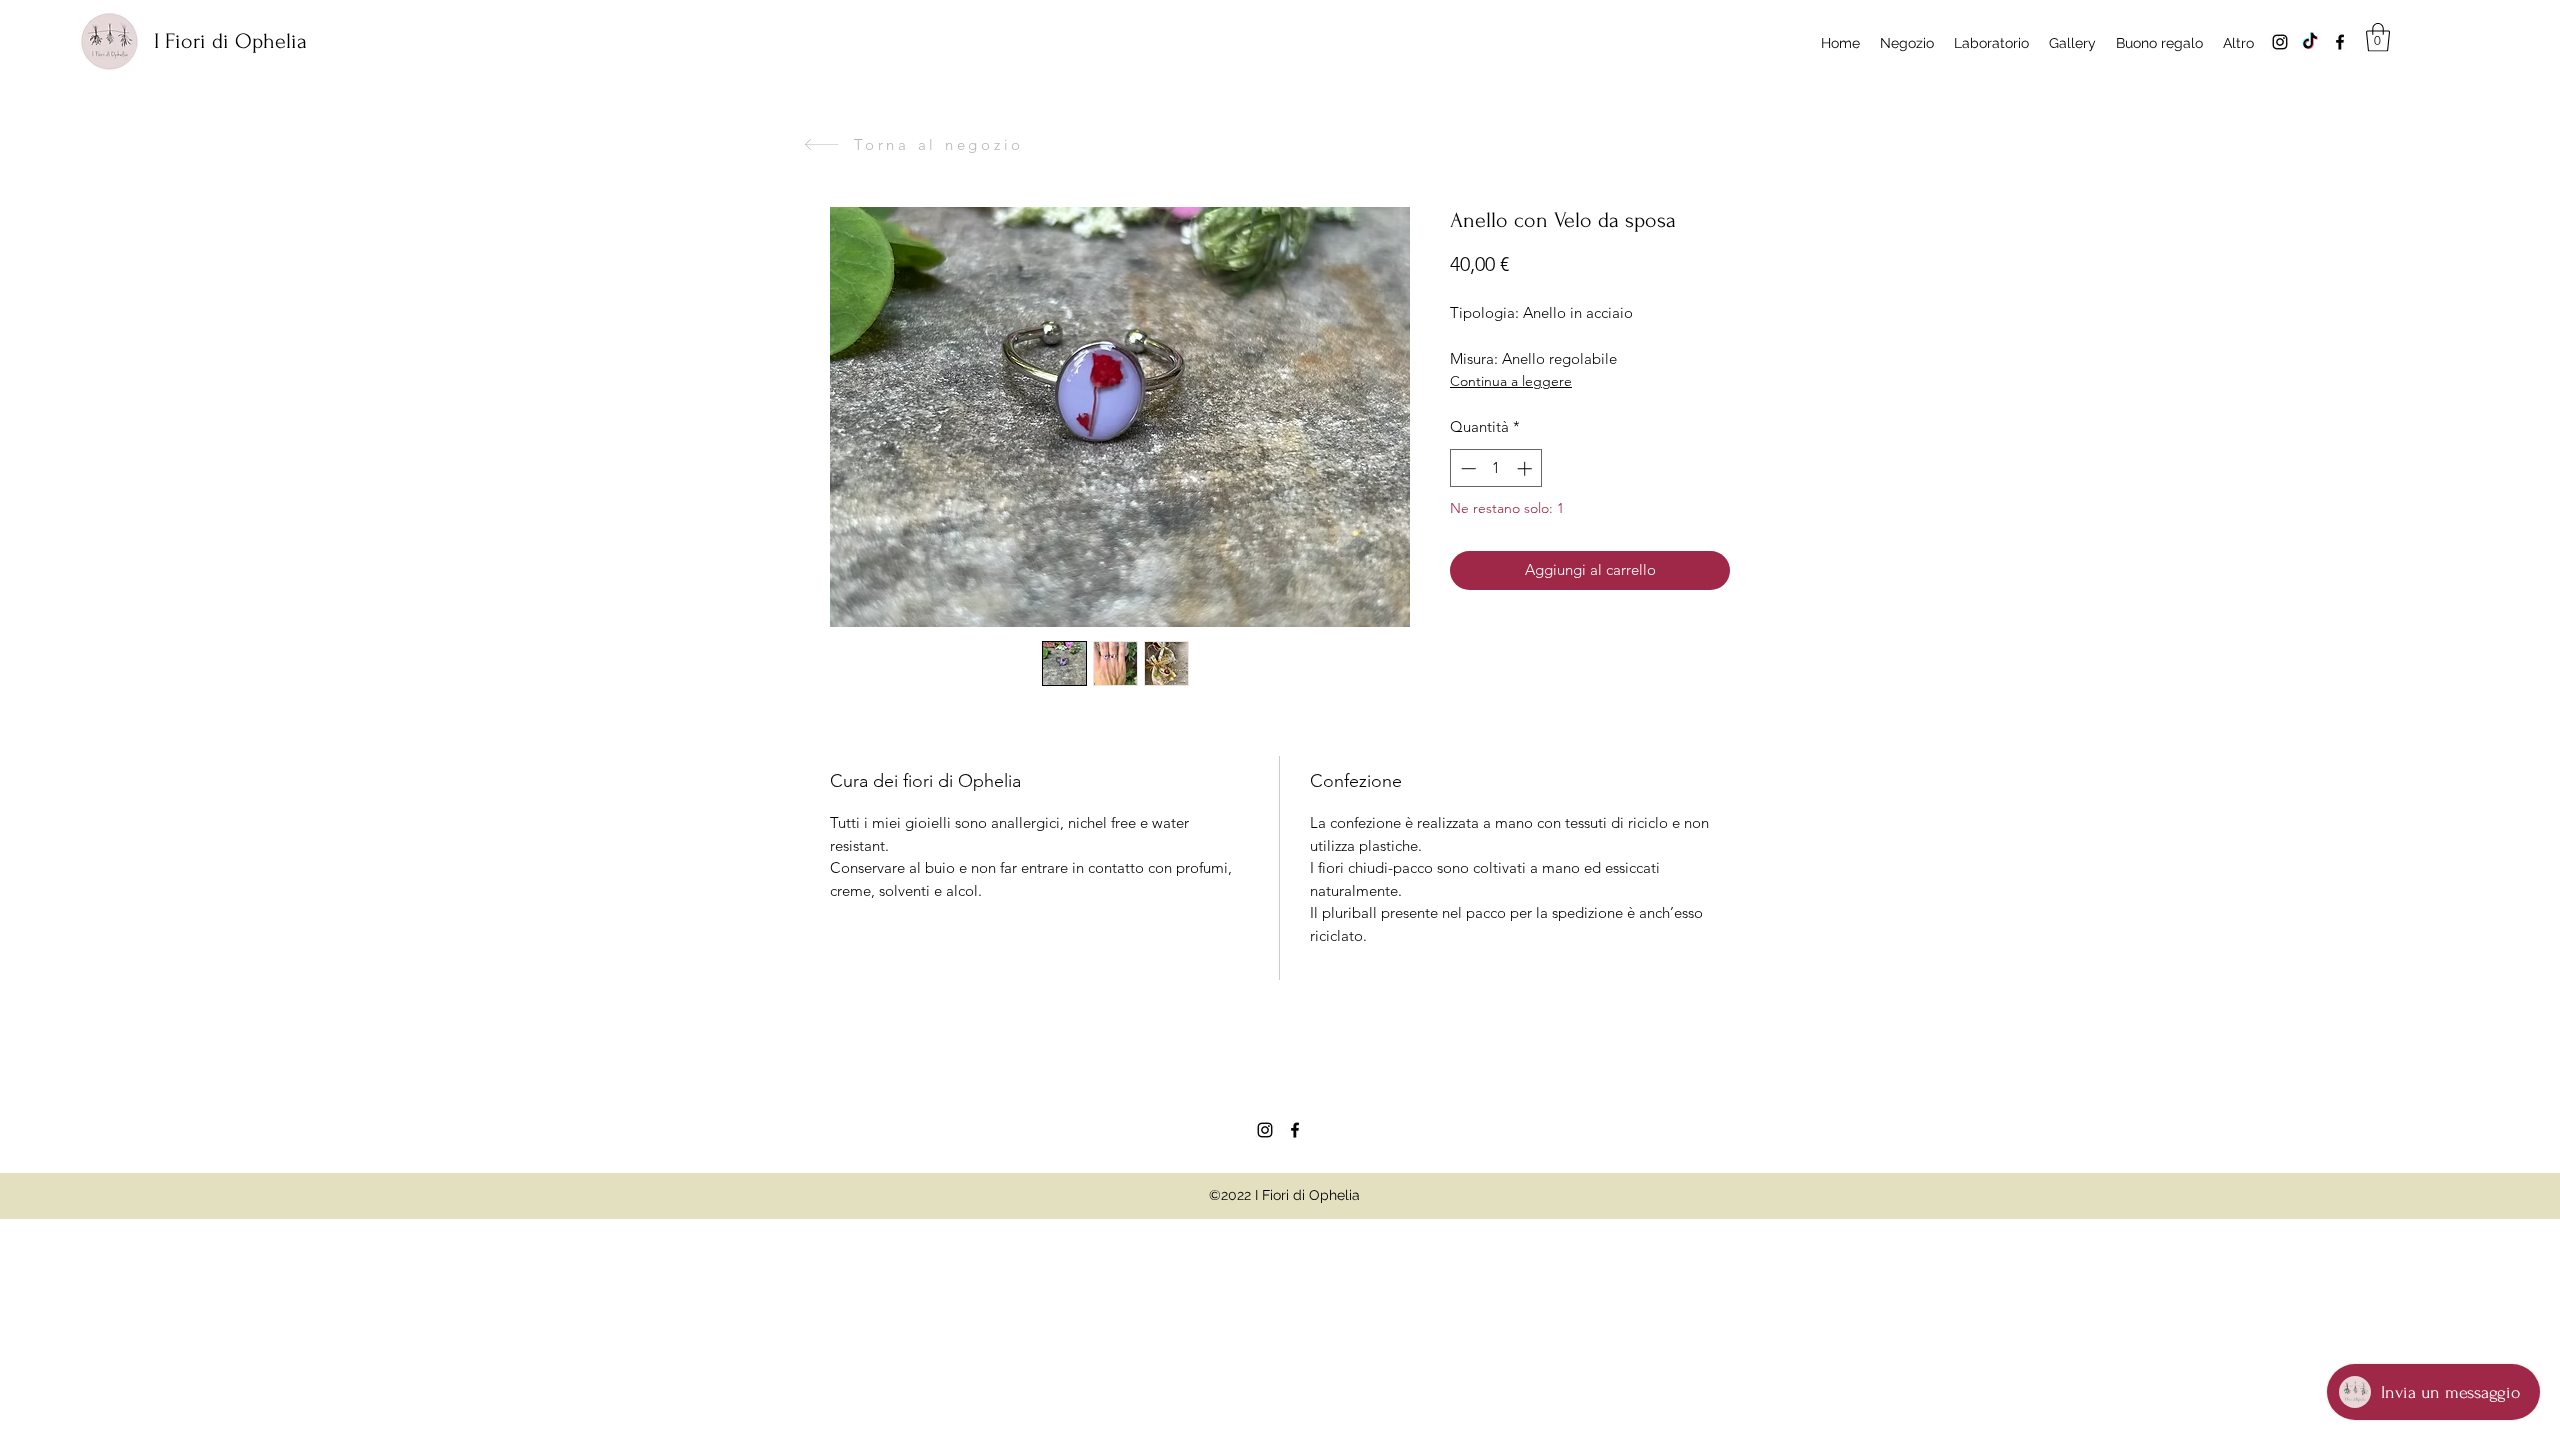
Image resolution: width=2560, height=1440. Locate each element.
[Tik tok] (2310, 42)
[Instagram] (2280, 42)
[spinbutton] (1496, 468)
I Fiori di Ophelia (230, 41)
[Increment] (1526, 468)
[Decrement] (1466, 468)
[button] (2378, 37)
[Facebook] (2340, 42)
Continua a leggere (1511, 381)
